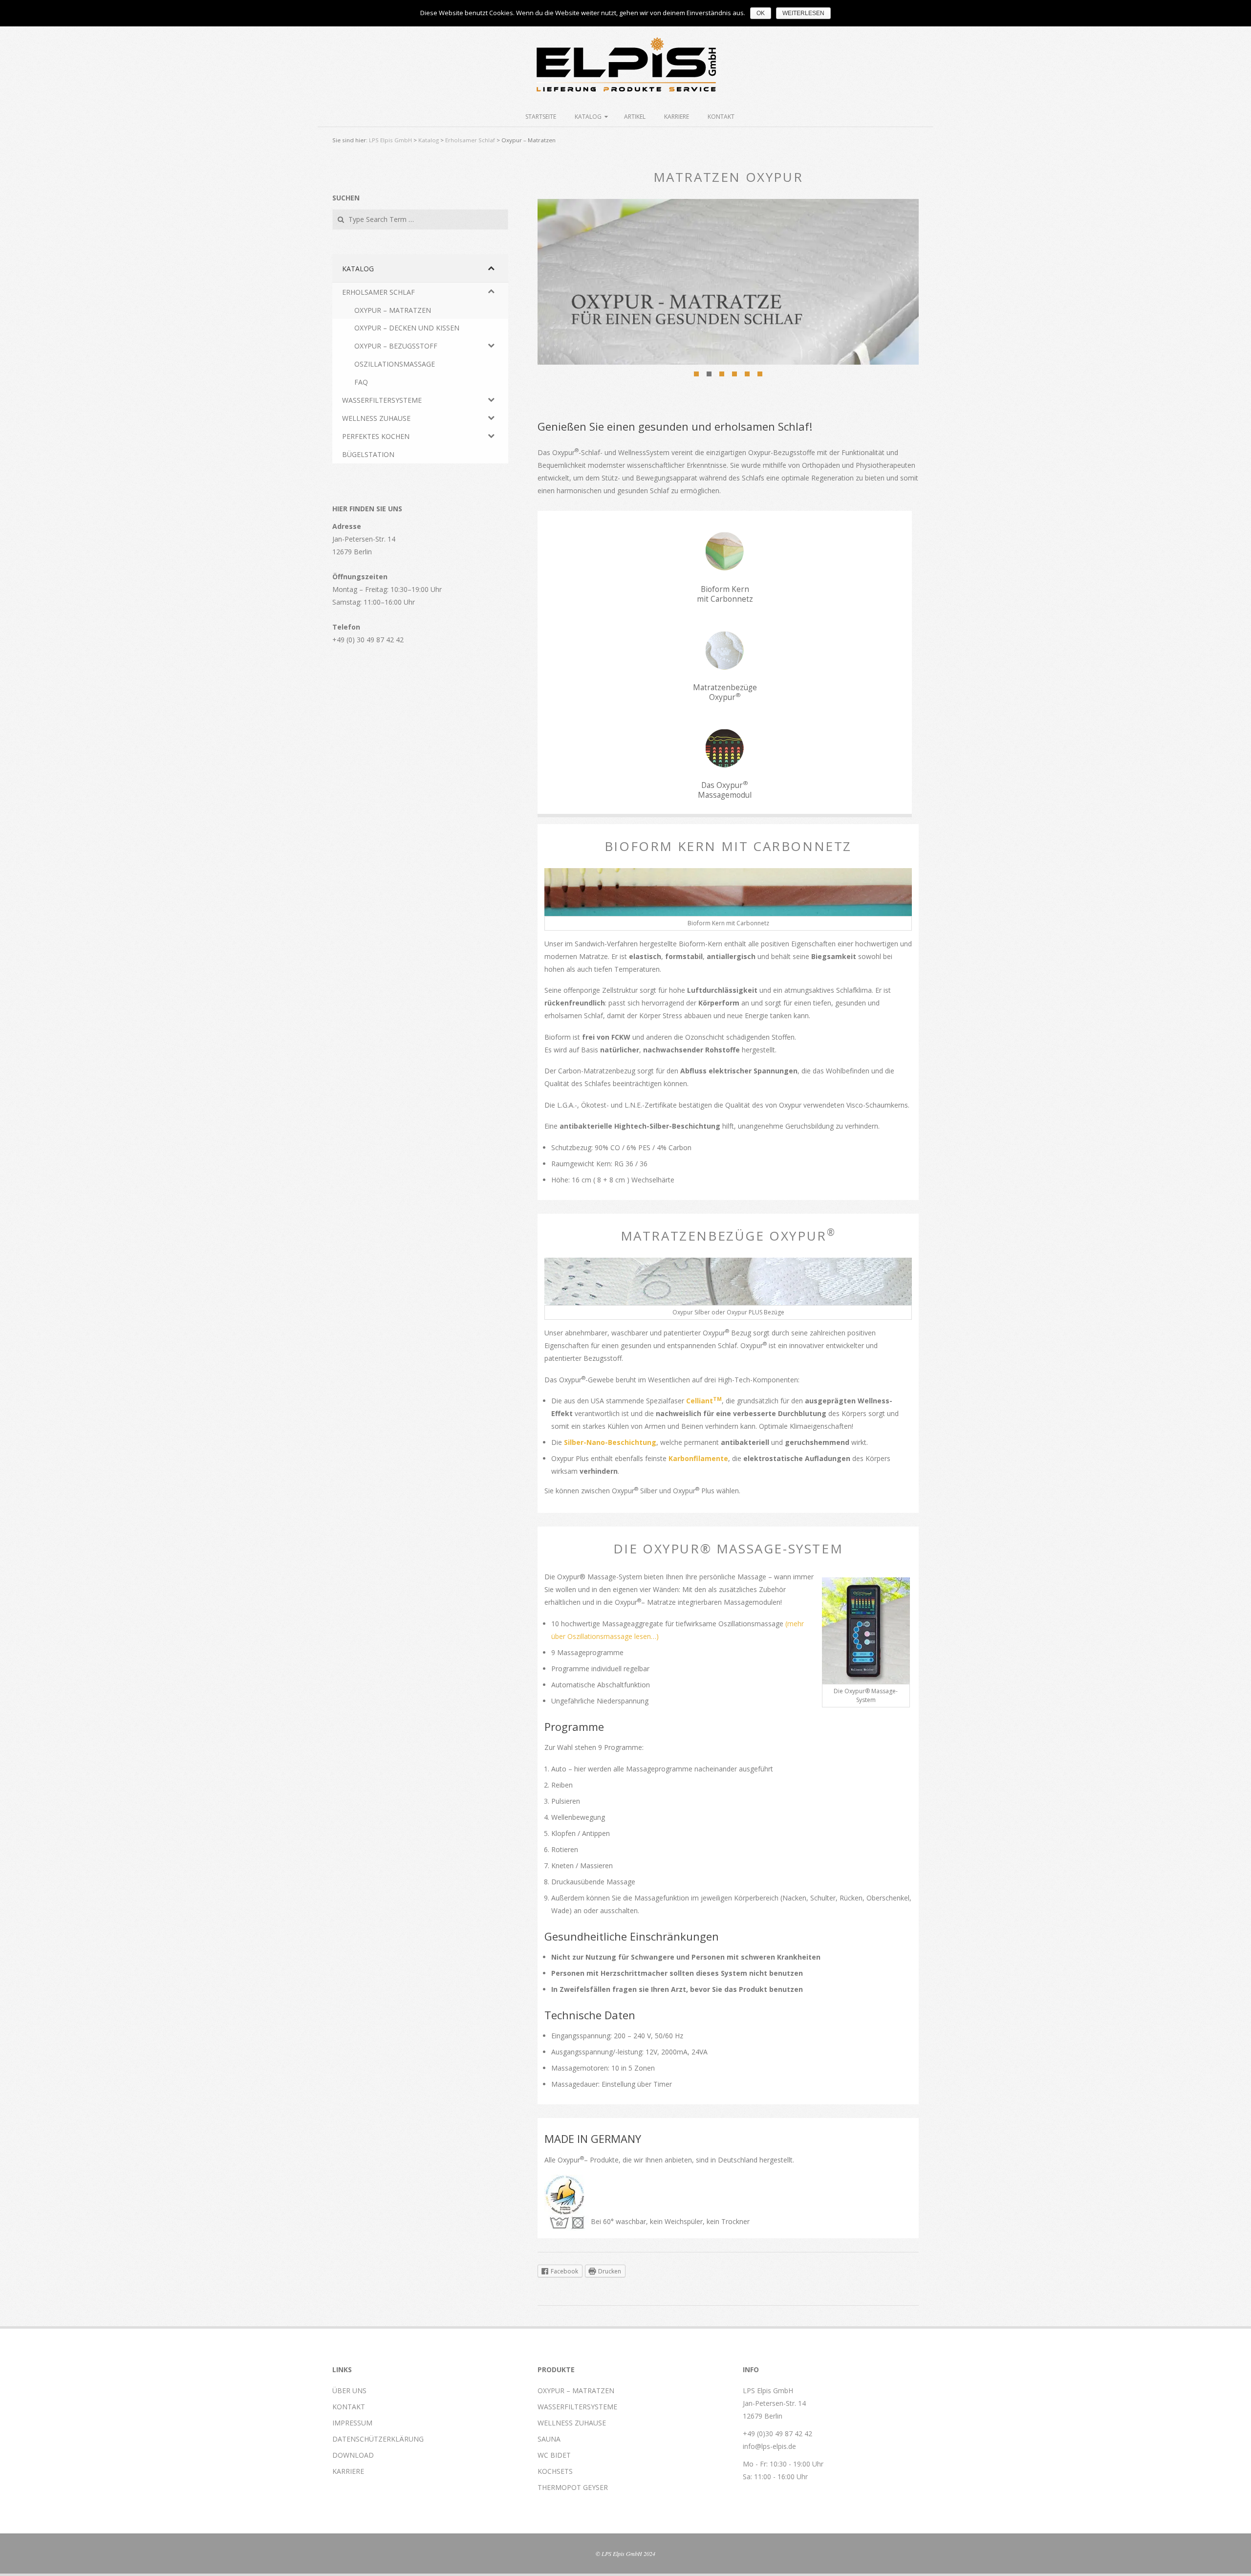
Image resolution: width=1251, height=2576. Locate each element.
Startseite (541, 117)
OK (761, 13)
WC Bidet (554, 2455)
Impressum (352, 2423)
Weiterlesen (803, 13)
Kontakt (721, 117)
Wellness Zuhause (572, 2423)
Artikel (635, 117)
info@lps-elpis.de (769, 2446)
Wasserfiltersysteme (577, 2407)
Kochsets (555, 2471)
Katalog (588, 117)
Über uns (349, 2390)
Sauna (549, 2439)
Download (353, 2455)
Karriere (677, 117)
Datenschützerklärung (378, 2439)
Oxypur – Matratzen (576, 2390)
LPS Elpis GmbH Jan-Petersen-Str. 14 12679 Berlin (774, 2403)
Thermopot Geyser (573, 2487)
